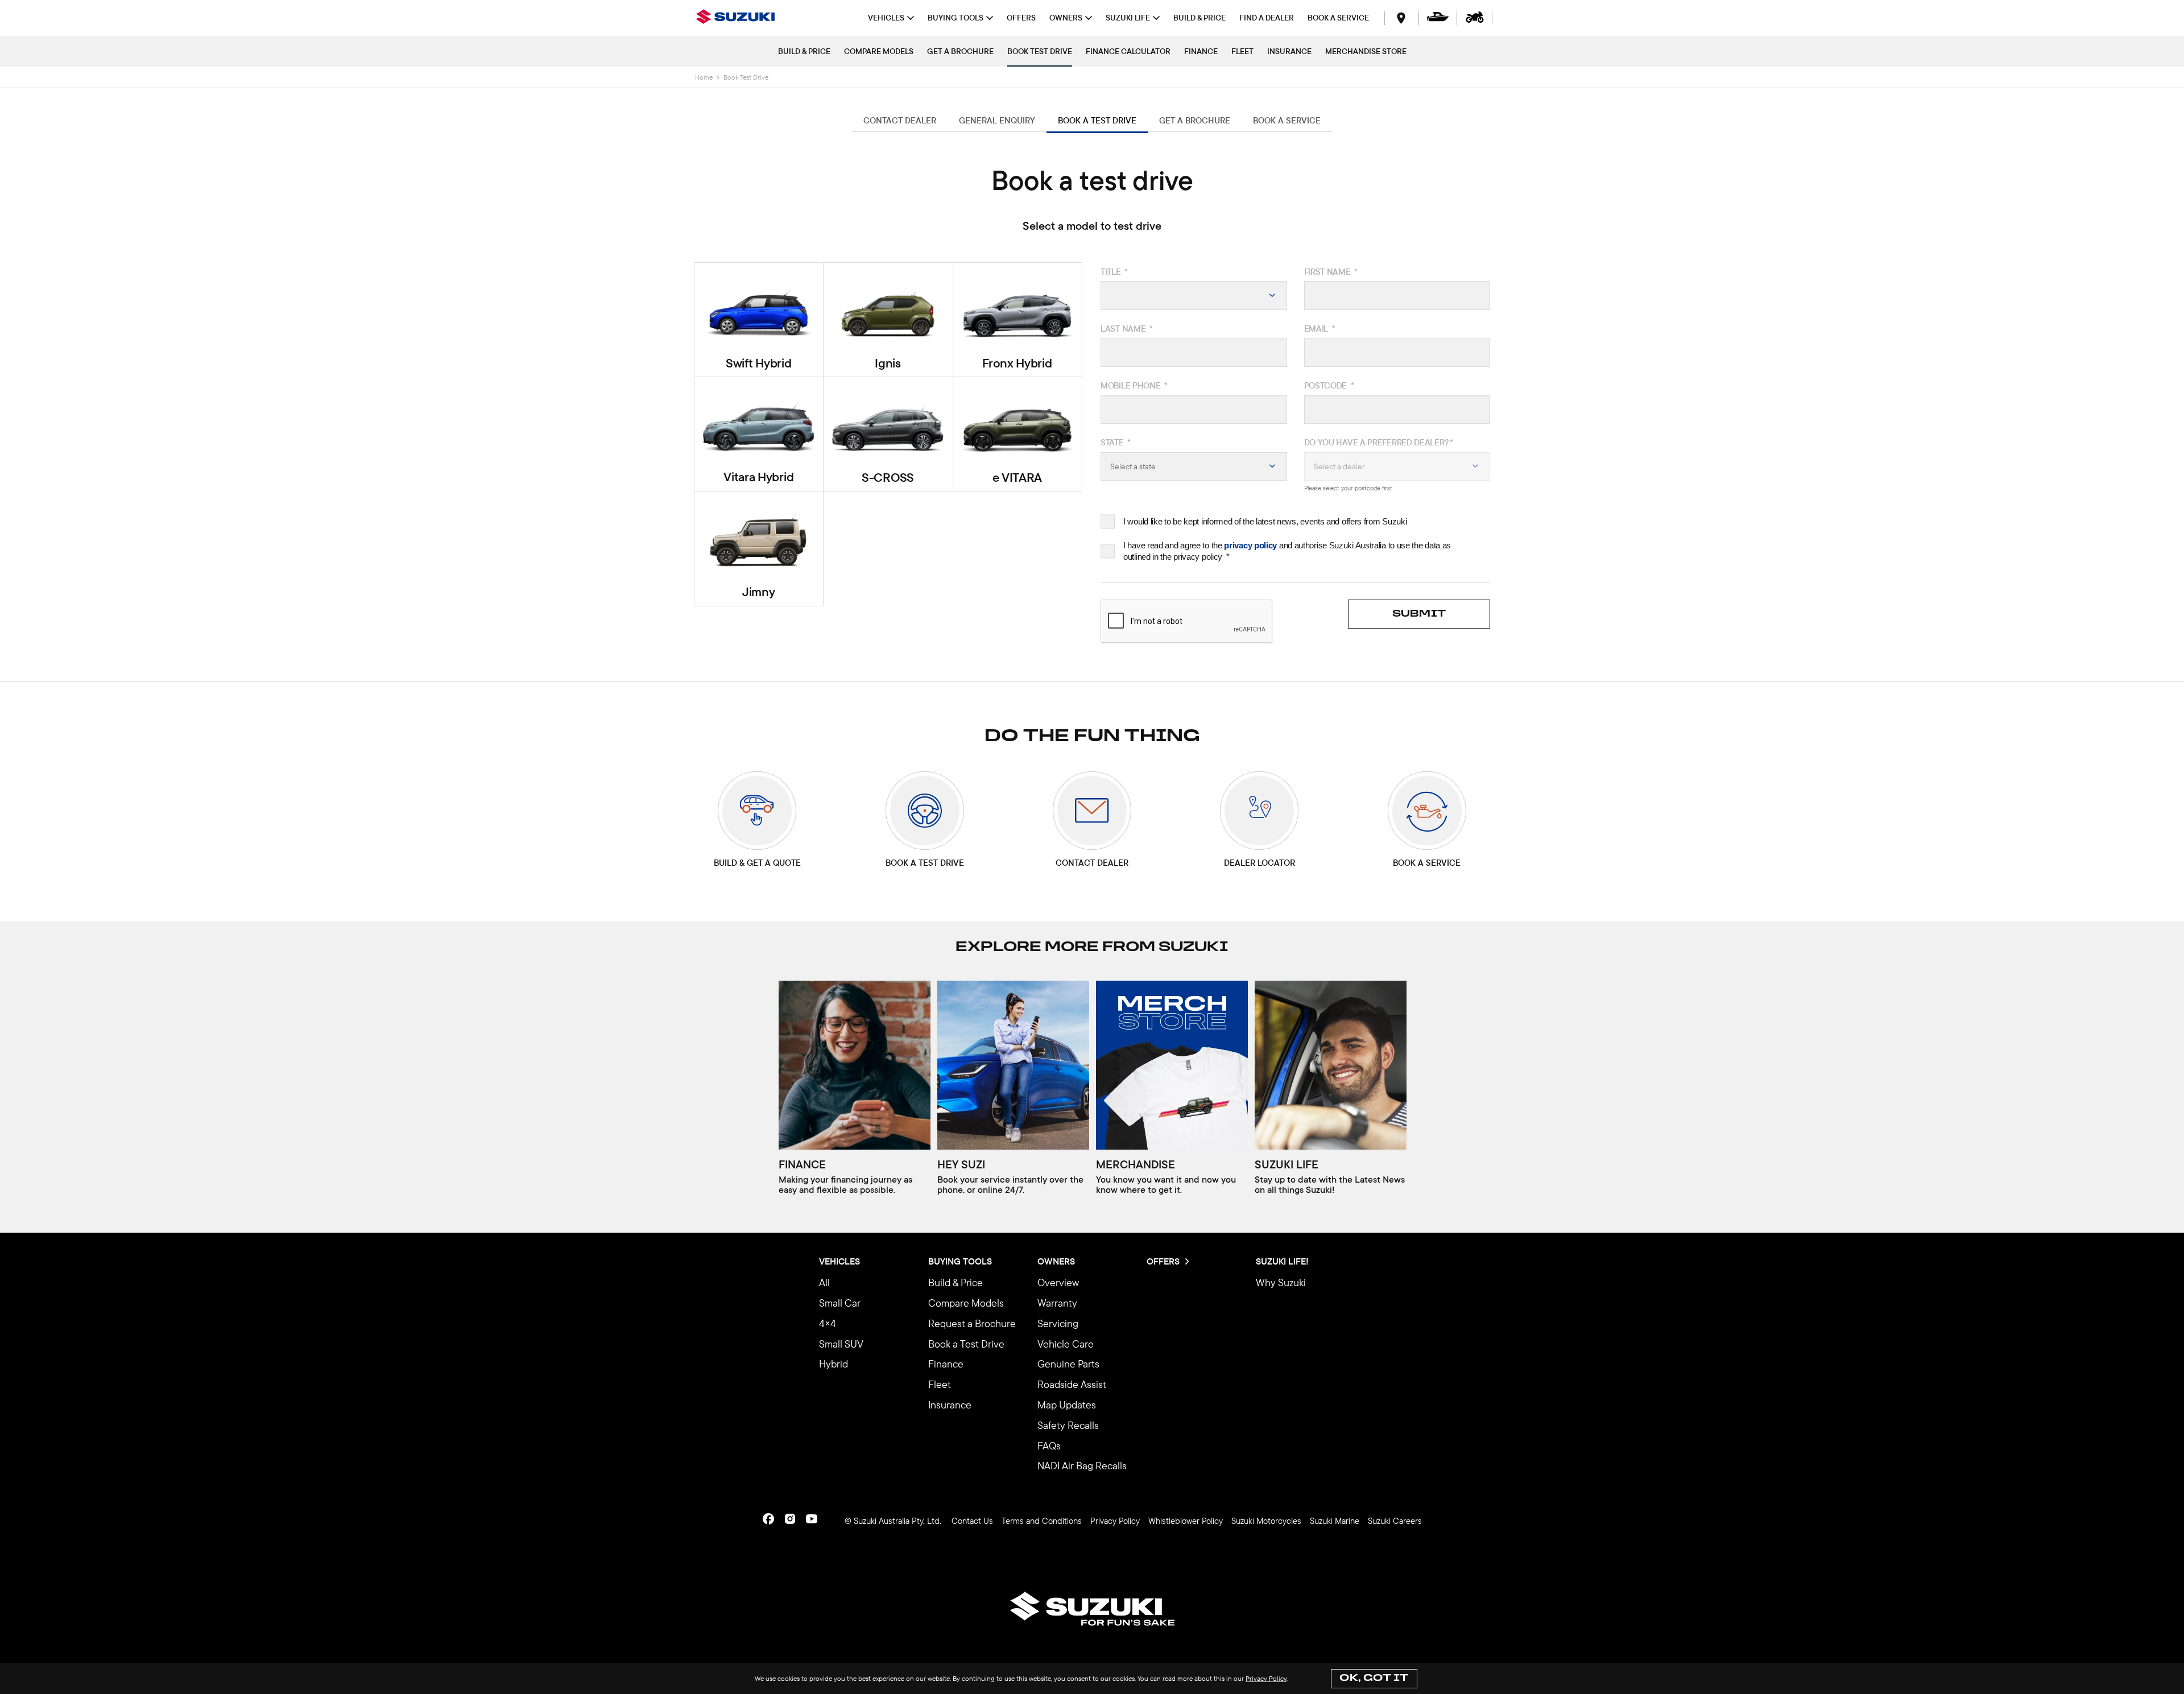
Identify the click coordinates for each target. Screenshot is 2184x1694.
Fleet (1242, 51)
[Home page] (739, 18)
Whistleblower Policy (1186, 1521)
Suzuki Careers (1395, 1521)
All (824, 1282)
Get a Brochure (960, 51)
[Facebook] (768, 1519)
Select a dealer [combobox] (1339, 466)
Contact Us (972, 1521)
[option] (855, 1092)
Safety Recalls (1068, 1425)
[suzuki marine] (1438, 18)
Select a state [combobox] (1133, 466)
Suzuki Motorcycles (1266, 1521)
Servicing (1058, 1323)
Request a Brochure (972, 1323)
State (1116, 442)
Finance (1201, 51)
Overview (1058, 1282)
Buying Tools (955, 18)
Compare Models (879, 51)
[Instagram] (790, 1519)
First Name (1331, 272)
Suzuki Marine (1335, 1521)
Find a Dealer (1267, 18)
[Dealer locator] (1401, 18)
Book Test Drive (1040, 51)
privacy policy (1250, 545)
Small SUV (841, 1344)
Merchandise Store (1366, 51)
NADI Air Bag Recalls (1082, 1466)
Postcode (1329, 385)
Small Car (840, 1303)
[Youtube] (812, 1519)
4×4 (828, 1323)
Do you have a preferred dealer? (1379, 442)
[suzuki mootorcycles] (1475, 18)
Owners (1066, 18)
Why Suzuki (1281, 1282)
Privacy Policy (1266, 1678)
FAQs (1049, 1446)
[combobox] (1194, 296)
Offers (1021, 18)
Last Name (1127, 329)
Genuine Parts (1068, 1364)
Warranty (1057, 1303)
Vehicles (886, 18)
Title (1114, 272)
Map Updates (1067, 1405)
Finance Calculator (1128, 51)
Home (704, 77)
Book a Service (1338, 18)
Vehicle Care (1066, 1344)
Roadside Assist (1072, 1384)
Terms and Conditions (1042, 1521)
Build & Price (804, 51)
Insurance (1289, 51)
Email (1320, 329)
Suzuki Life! (1282, 1262)
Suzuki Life (1128, 18)
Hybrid (834, 1364)
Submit (1419, 614)
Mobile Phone (1134, 385)
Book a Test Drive (966, 1344)
